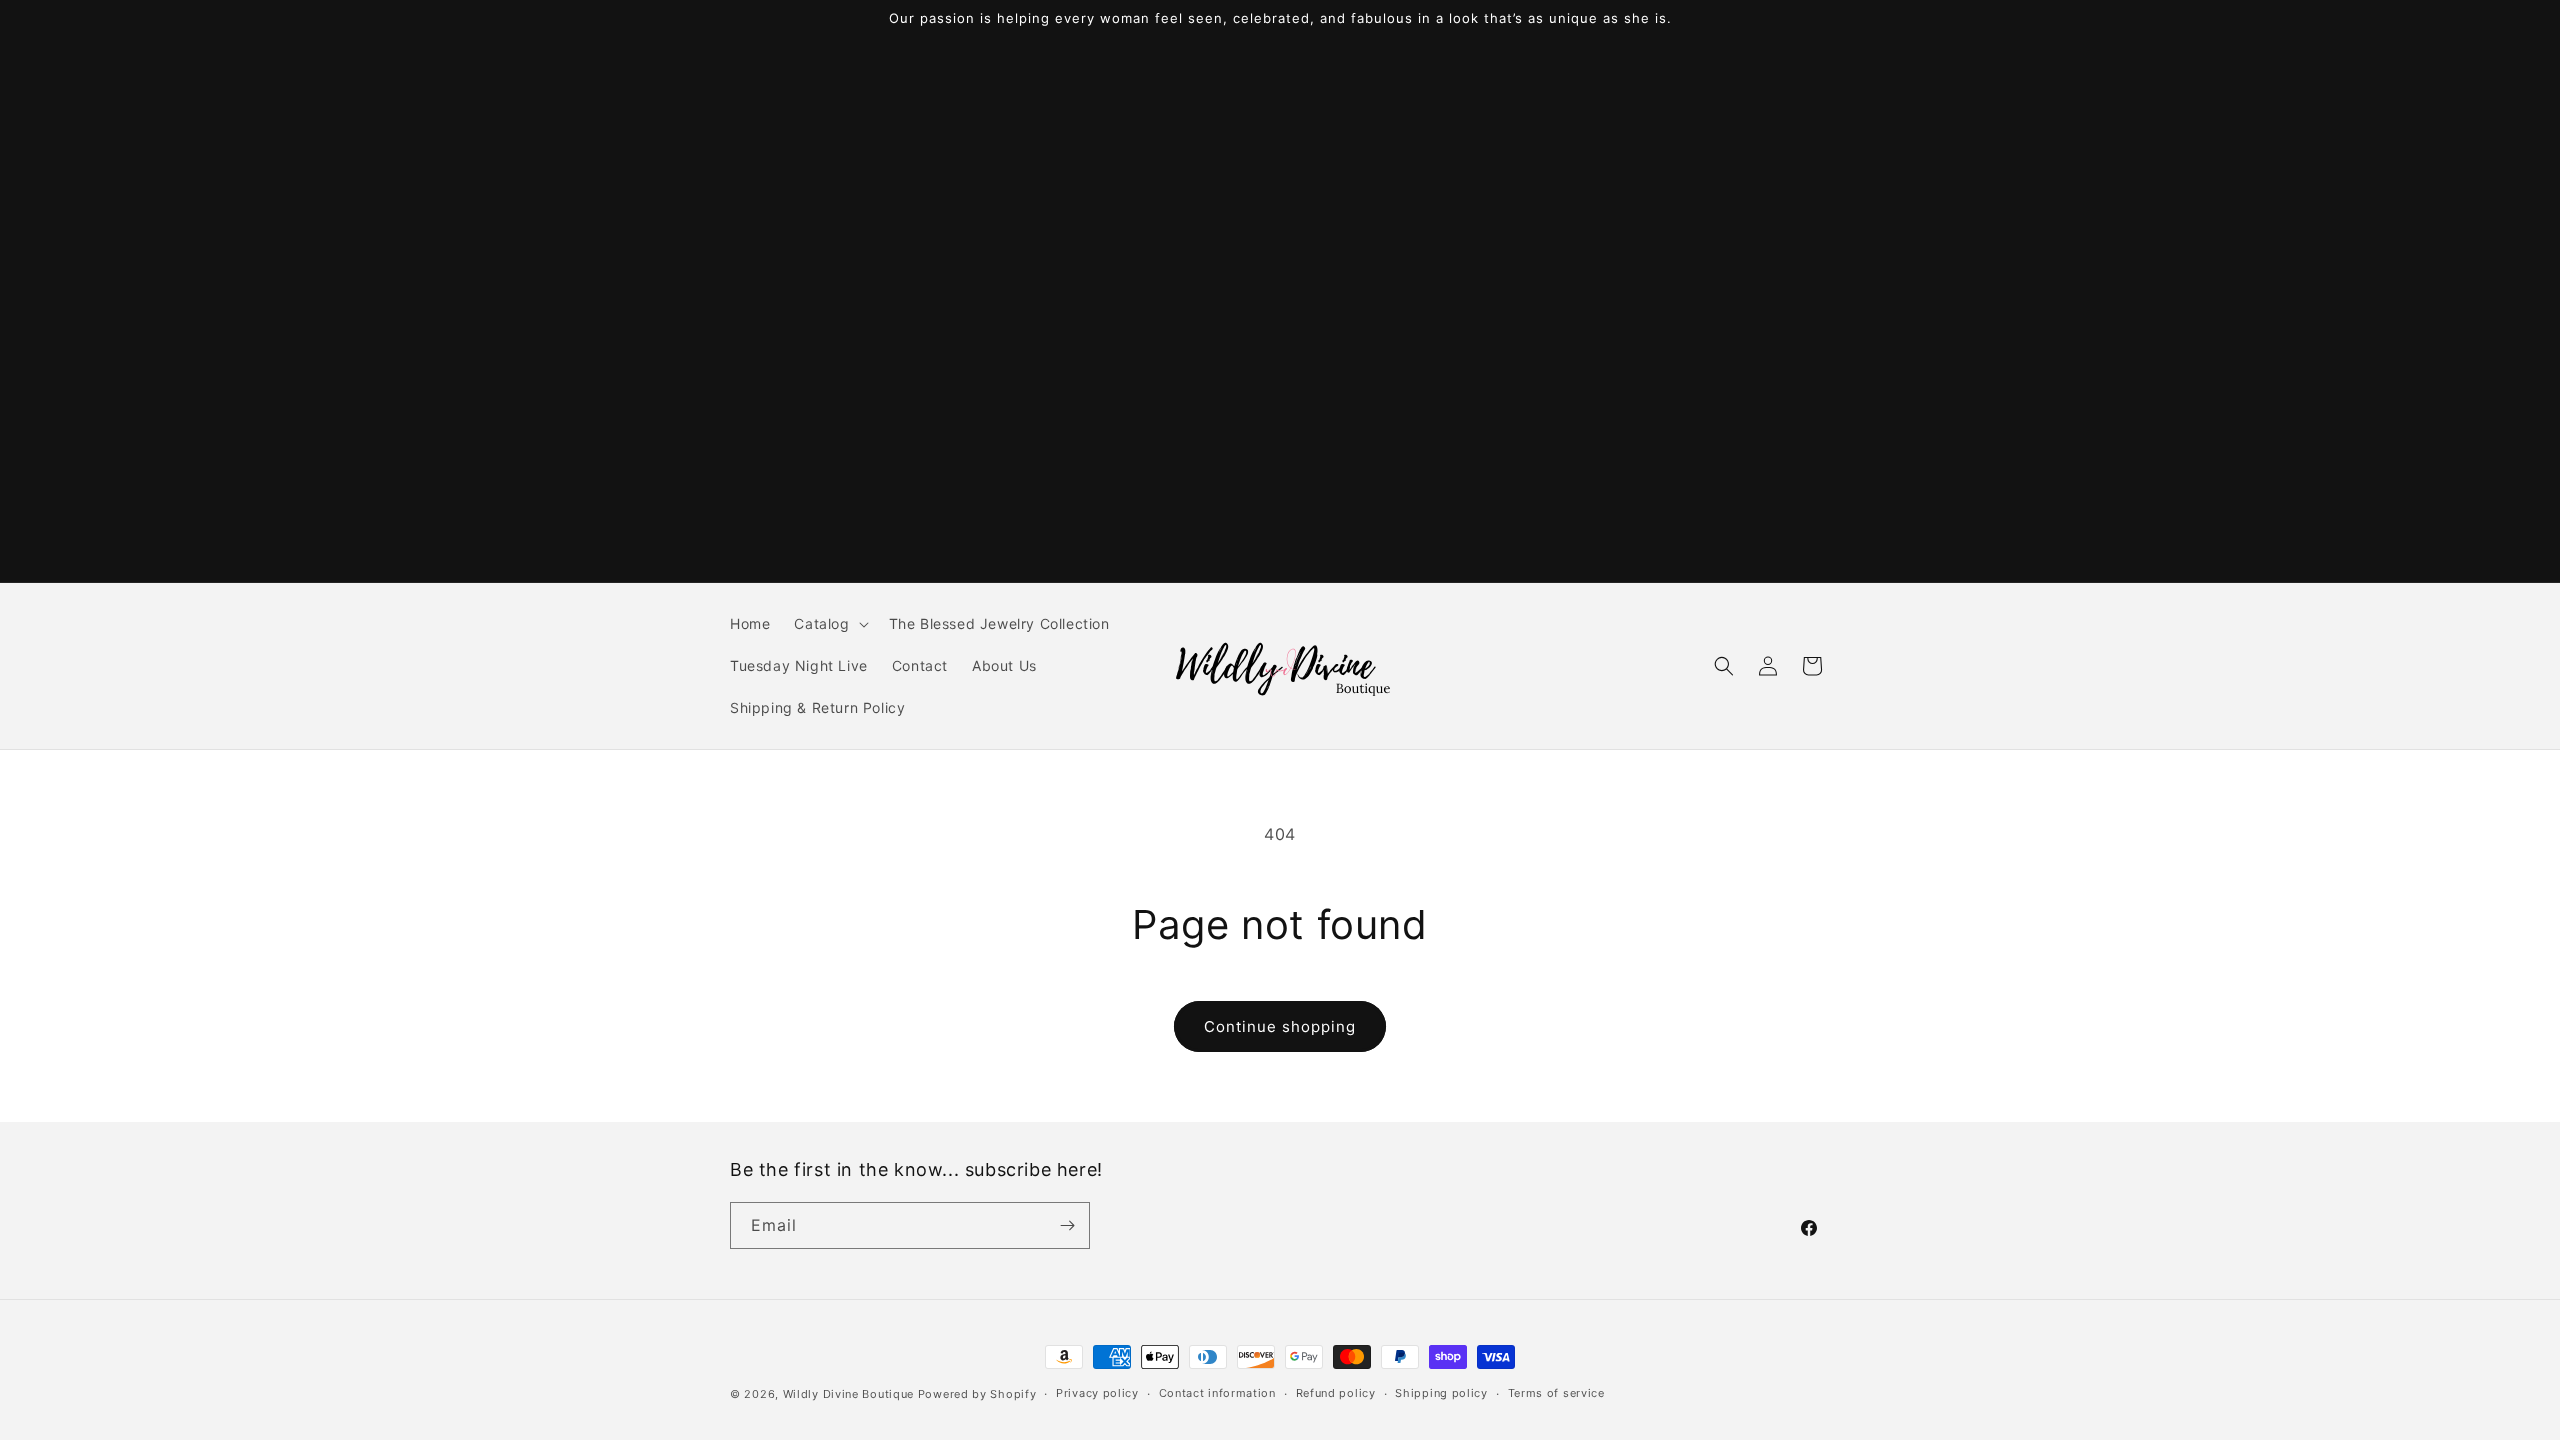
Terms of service (1556, 1393)
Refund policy (1336, 1393)
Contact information (1217, 1393)
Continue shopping (1280, 1026)
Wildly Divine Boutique (848, 1394)
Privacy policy (1097, 1393)
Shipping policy (1441, 1393)
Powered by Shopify (977, 1394)
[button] (829, 624)
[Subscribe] (1067, 1225)
